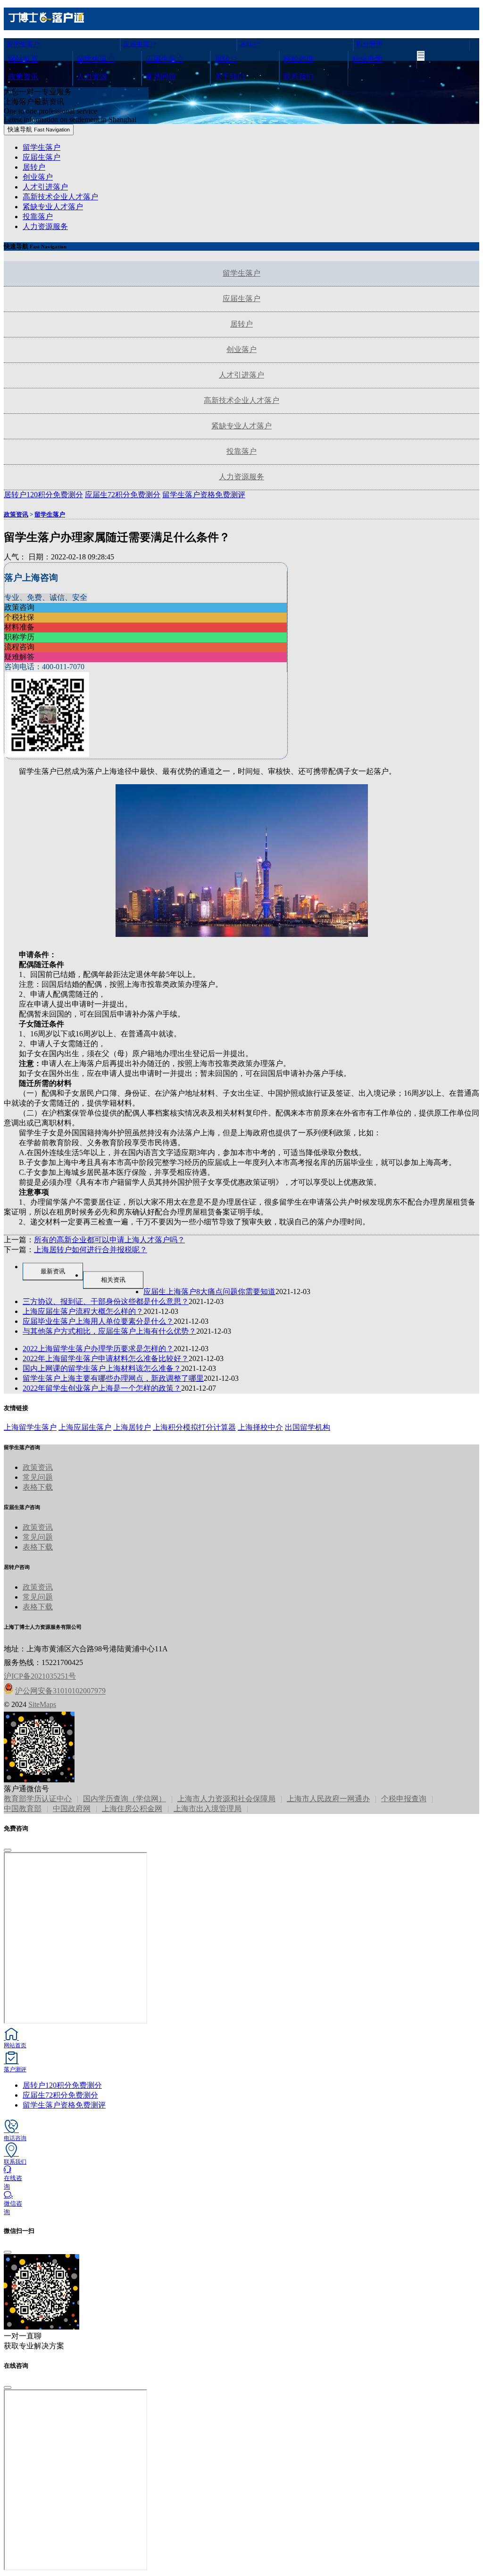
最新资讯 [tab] (53, 1271)
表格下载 (38, 1487)
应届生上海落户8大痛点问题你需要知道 (209, 1292)
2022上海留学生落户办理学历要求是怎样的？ (98, 1349)
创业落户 (38, 177)
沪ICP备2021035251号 (40, 1676)
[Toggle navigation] (421, 56)
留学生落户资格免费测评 (64, 2105)
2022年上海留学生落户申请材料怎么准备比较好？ (106, 1358)
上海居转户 (132, 1427)
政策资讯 (23, 77)
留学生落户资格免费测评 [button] (204, 495)
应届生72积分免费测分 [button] (123, 495)
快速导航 (39, 129)
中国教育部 (23, 1809)
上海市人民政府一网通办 (328, 1799)
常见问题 (161, 77)
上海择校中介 (260, 1427)
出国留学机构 (308, 1427)
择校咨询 (299, 59)
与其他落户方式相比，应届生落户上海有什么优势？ (109, 1331)
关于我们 (230, 77)
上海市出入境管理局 (208, 1809)
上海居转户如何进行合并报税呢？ (91, 1250)
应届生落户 (140, 44)
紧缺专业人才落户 (53, 207)
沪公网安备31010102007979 (60, 1691)
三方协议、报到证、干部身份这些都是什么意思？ (106, 1301)
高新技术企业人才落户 (60, 197)
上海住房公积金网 (132, 1809)
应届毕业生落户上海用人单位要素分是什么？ (98, 1321)
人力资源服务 (45, 226)
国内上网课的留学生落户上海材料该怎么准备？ (102, 1368)
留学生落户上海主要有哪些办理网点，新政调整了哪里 (113, 1378)
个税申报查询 (404, 1799)
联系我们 (299, 77)
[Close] (8, 1850)
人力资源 (92, 77)
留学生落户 (23, 44)
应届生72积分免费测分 (60, 2095)
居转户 (250, 44)
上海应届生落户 (85, 1427)
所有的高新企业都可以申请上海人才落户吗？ (109, 1240)
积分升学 (369, 44)
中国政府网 (72, 1809)
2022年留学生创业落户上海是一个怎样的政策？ (102, 1388)
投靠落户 (38, 217)
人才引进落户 (45, 187)
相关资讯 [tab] (113, 1280)
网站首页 (23, 59)
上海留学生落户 (30, 1427)
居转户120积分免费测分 (62, 2085)
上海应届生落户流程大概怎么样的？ (83, 1311)
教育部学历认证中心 (38, 1799)
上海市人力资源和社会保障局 (226, 1799)
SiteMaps (42, 1704)
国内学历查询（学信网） (125, 1799)
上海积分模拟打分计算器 (194, 1427)
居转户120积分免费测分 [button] (43, 495)
